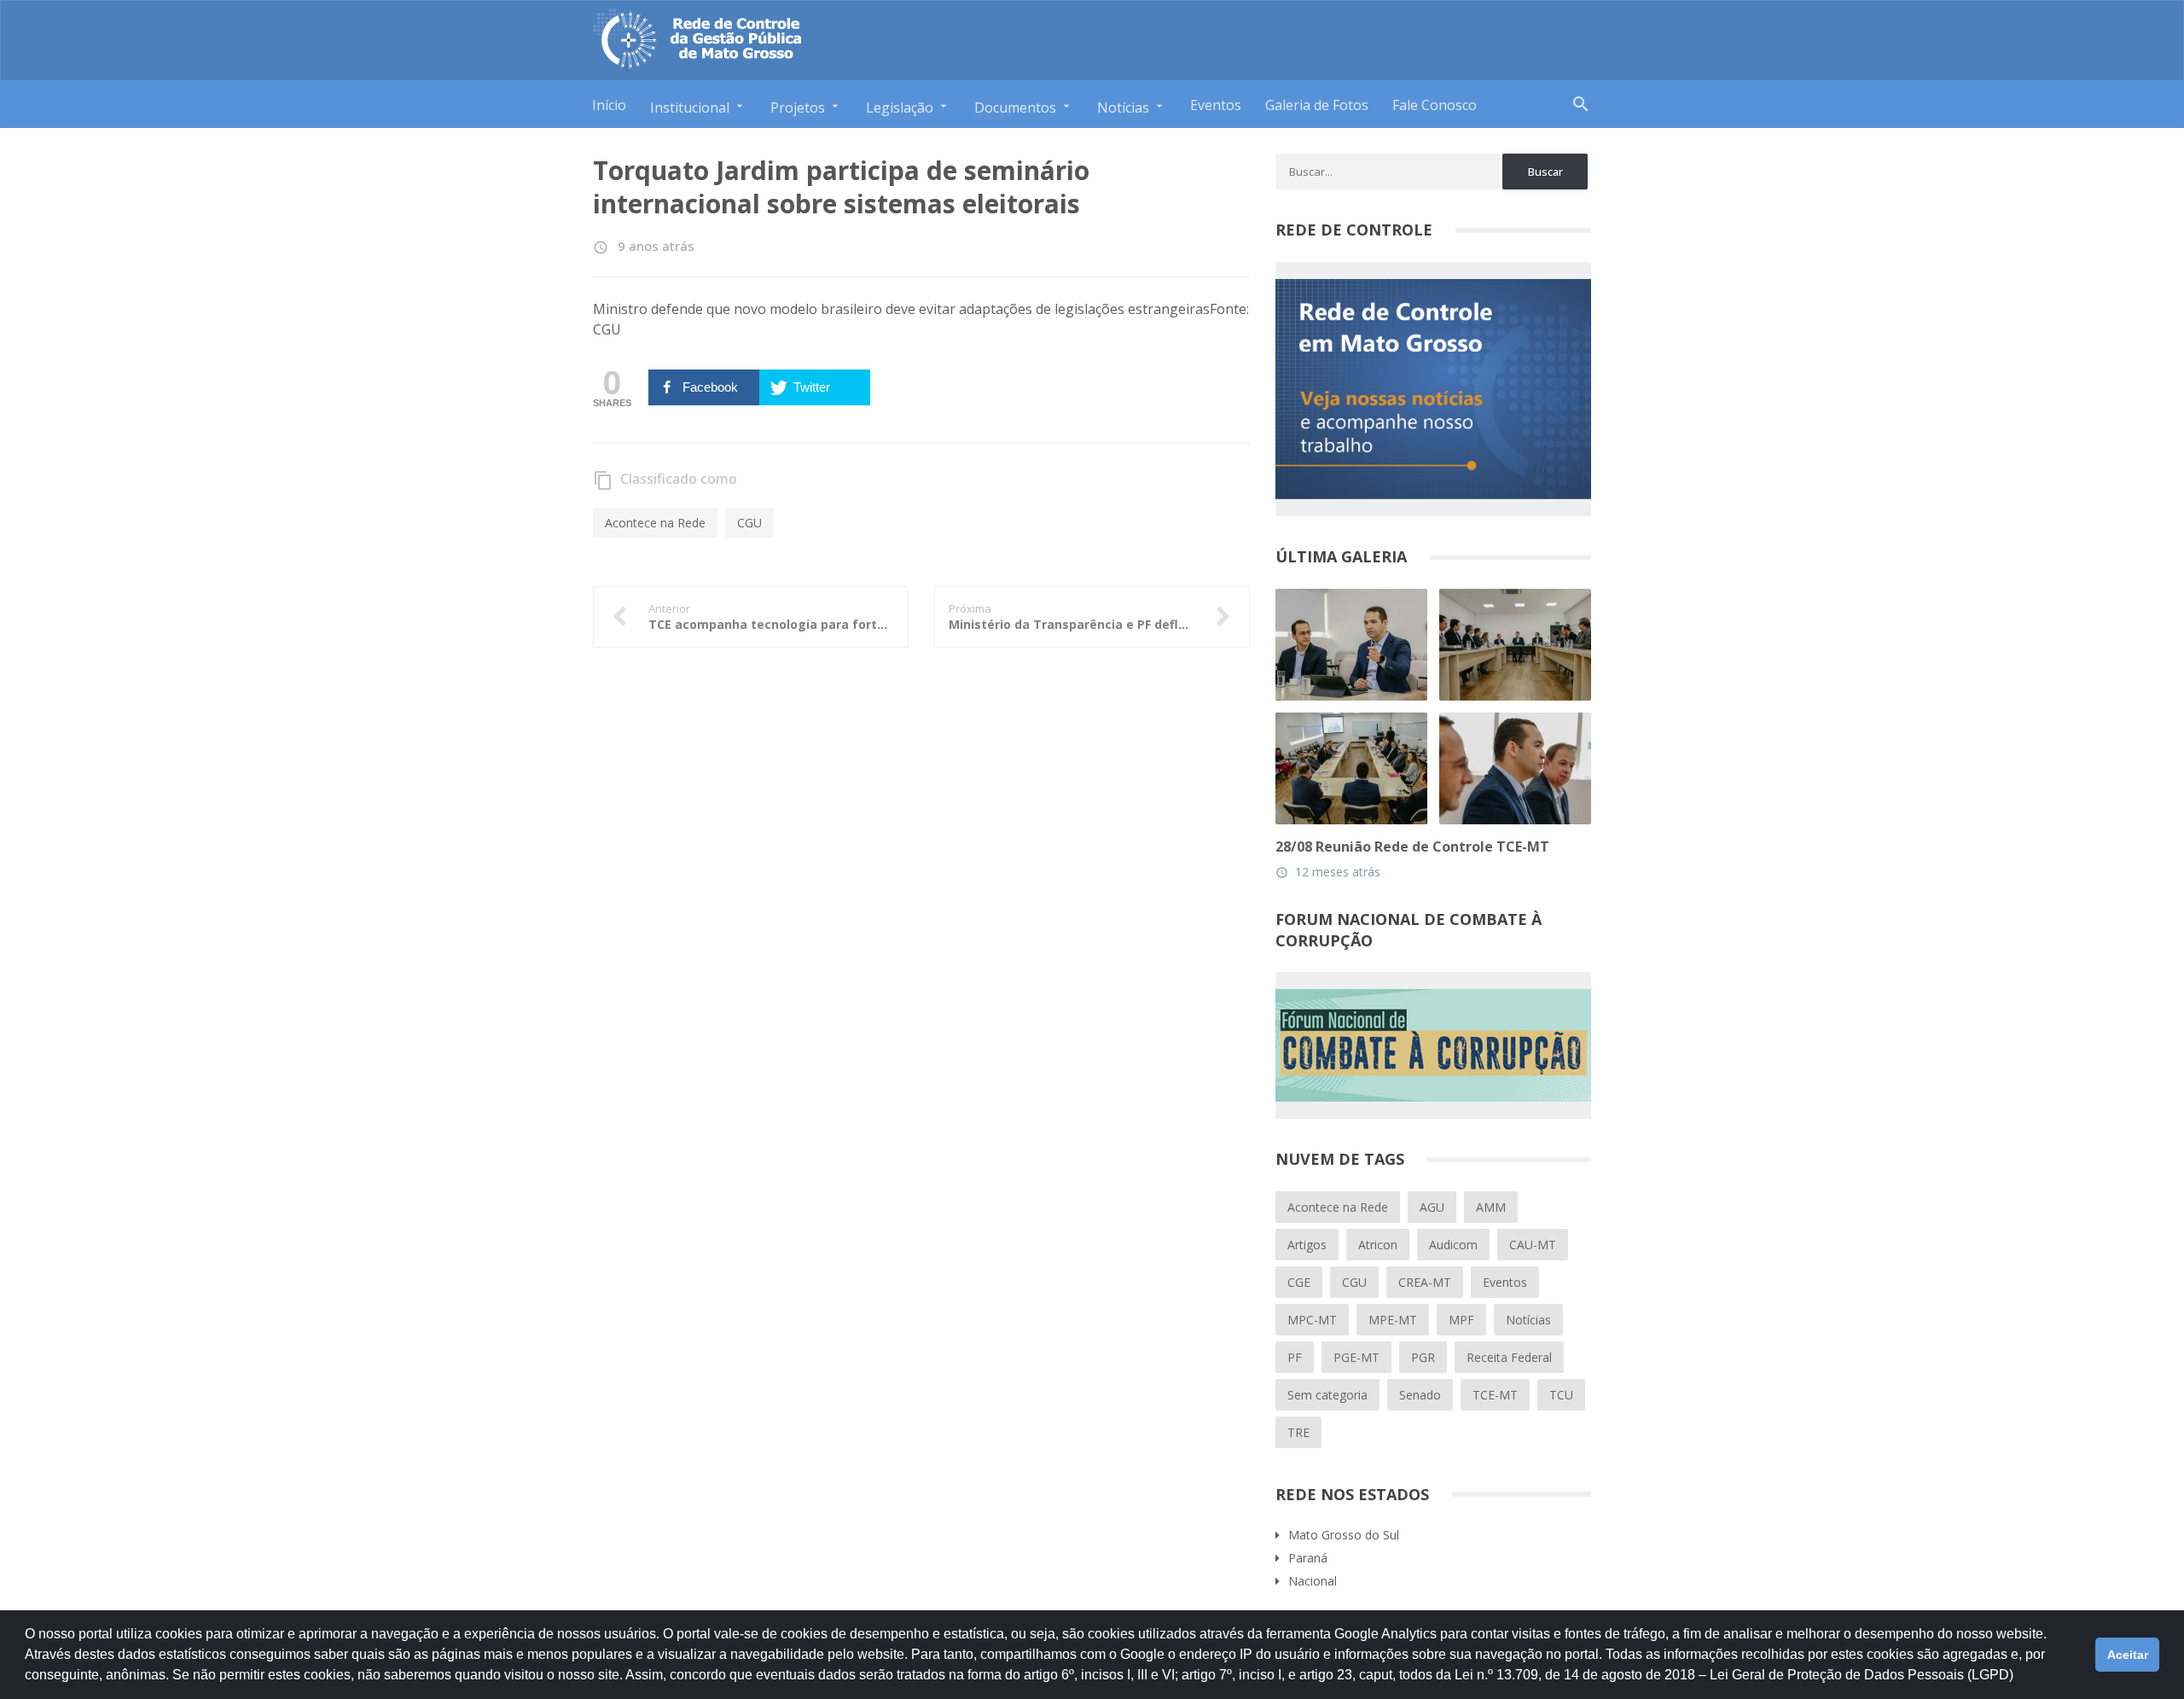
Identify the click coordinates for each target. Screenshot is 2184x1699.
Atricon (1378, 1245)
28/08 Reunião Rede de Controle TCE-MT (1412, 847)
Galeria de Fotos (1317, 105)
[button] (2019, 1683)
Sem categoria (1327, 1395)
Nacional (1313, 1581)
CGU (749, 523)
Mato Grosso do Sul (1344, 1535)
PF (1295, 1357)
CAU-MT (1533, 1245)
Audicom (1453, 1245)
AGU (1432, 1207)
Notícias (1528, 1320)
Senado (1420, 1395)
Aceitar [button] (2128, 1655)
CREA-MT (1425, 1282)
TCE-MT (1495, 1395)
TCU (1561, 1395)
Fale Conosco (1435, 105)
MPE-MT (1393, 1320)
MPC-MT (1312, 1320)
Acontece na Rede (655, 523)
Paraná (1308, 1558)
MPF (1461, 1320)
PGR (1423, 1357)
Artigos (1307, 1245)
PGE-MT (1356, 1357)
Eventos (1216, 105)
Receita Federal (1509, 1357)
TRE (1298, 1432)
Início (609, 105)
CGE (1299, 1282)
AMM (1491, 1207)
